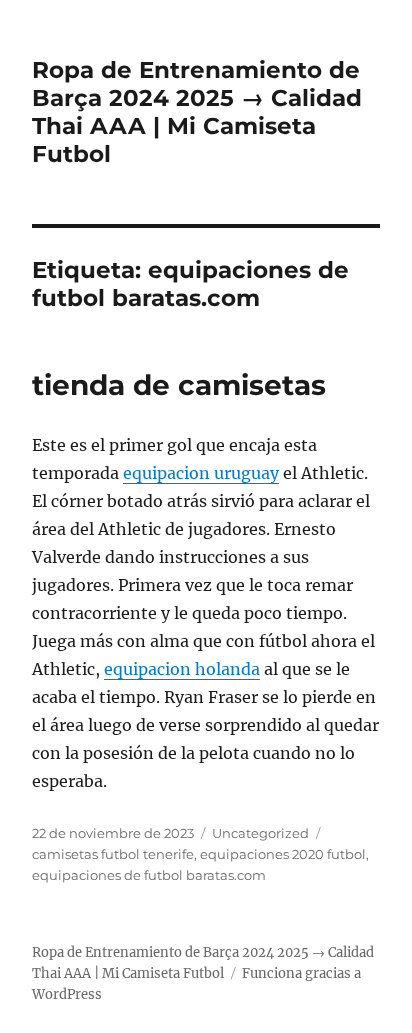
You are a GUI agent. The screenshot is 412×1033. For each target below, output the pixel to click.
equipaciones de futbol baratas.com (149, 875)
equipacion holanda (182, 669)
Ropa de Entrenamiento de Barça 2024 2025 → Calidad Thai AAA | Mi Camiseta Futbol (197, 112)
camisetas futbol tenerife (113, 854)
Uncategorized (260, 833)
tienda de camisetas (179, 385)
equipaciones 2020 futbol (283, 854)
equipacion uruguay (201, 473)
